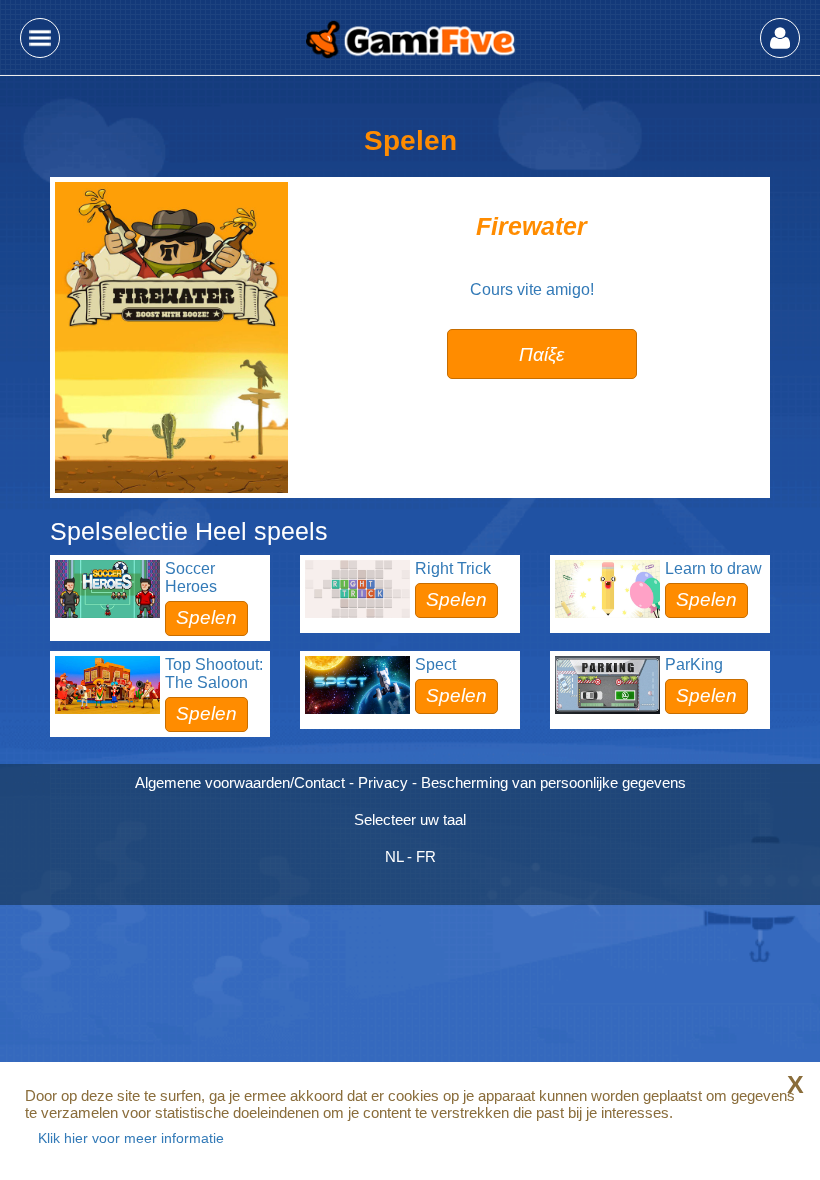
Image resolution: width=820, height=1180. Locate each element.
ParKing (694, 664)
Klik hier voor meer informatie (131, 1138)
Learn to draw (713, 568)
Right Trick (453, 568)
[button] (40, 38)
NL (394, 856)
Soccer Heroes (191, 577)
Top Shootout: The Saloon (214, 673)
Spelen (206, 617)
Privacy (383, 782)
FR (426, 856)
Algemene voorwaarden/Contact (240, 782)
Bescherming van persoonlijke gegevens (553, 782)
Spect (435, 664)
